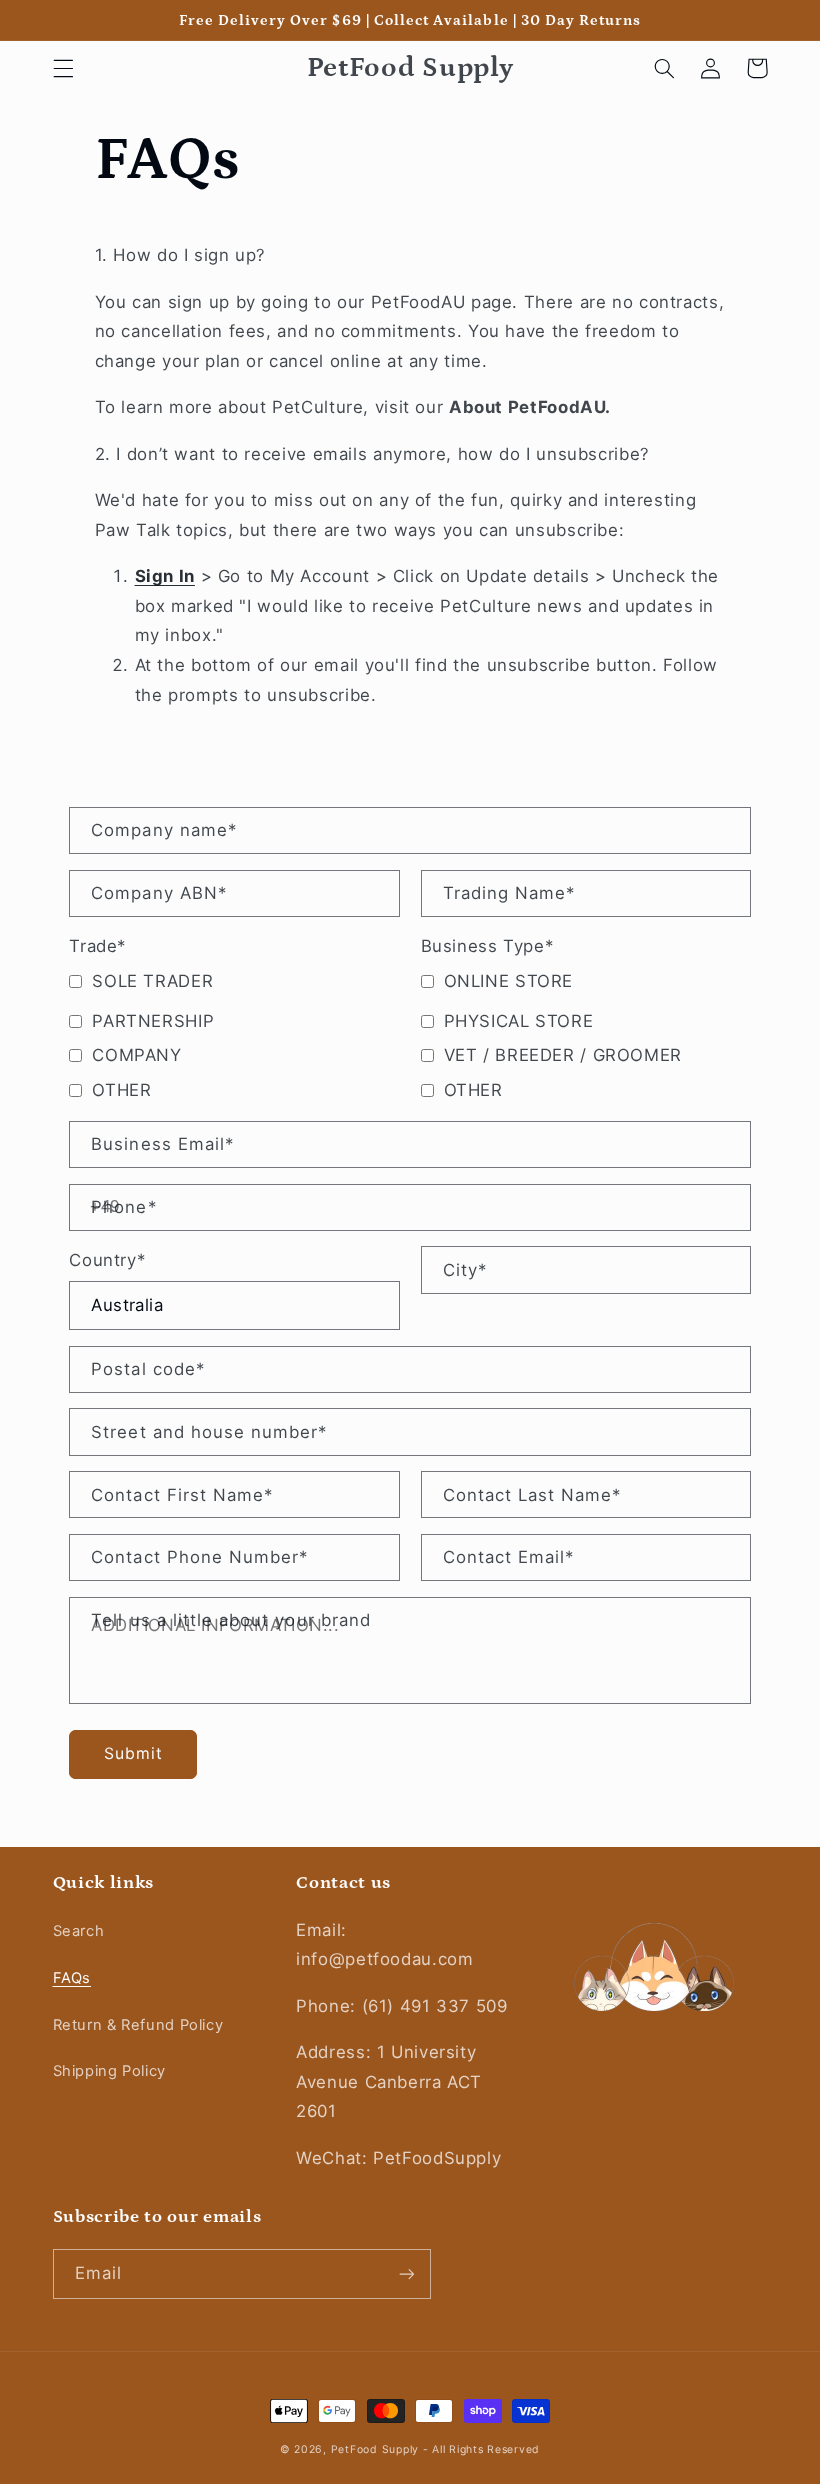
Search (79, 1931)
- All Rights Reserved (481, 2449)
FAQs (72, 1978)
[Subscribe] (406, 2273)
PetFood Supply (377, 2449)
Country (107, 1260)
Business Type (487, 946)
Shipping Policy (109, 2071)
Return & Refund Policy (138, 2025)
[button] (63, 68)
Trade (97, 946)
